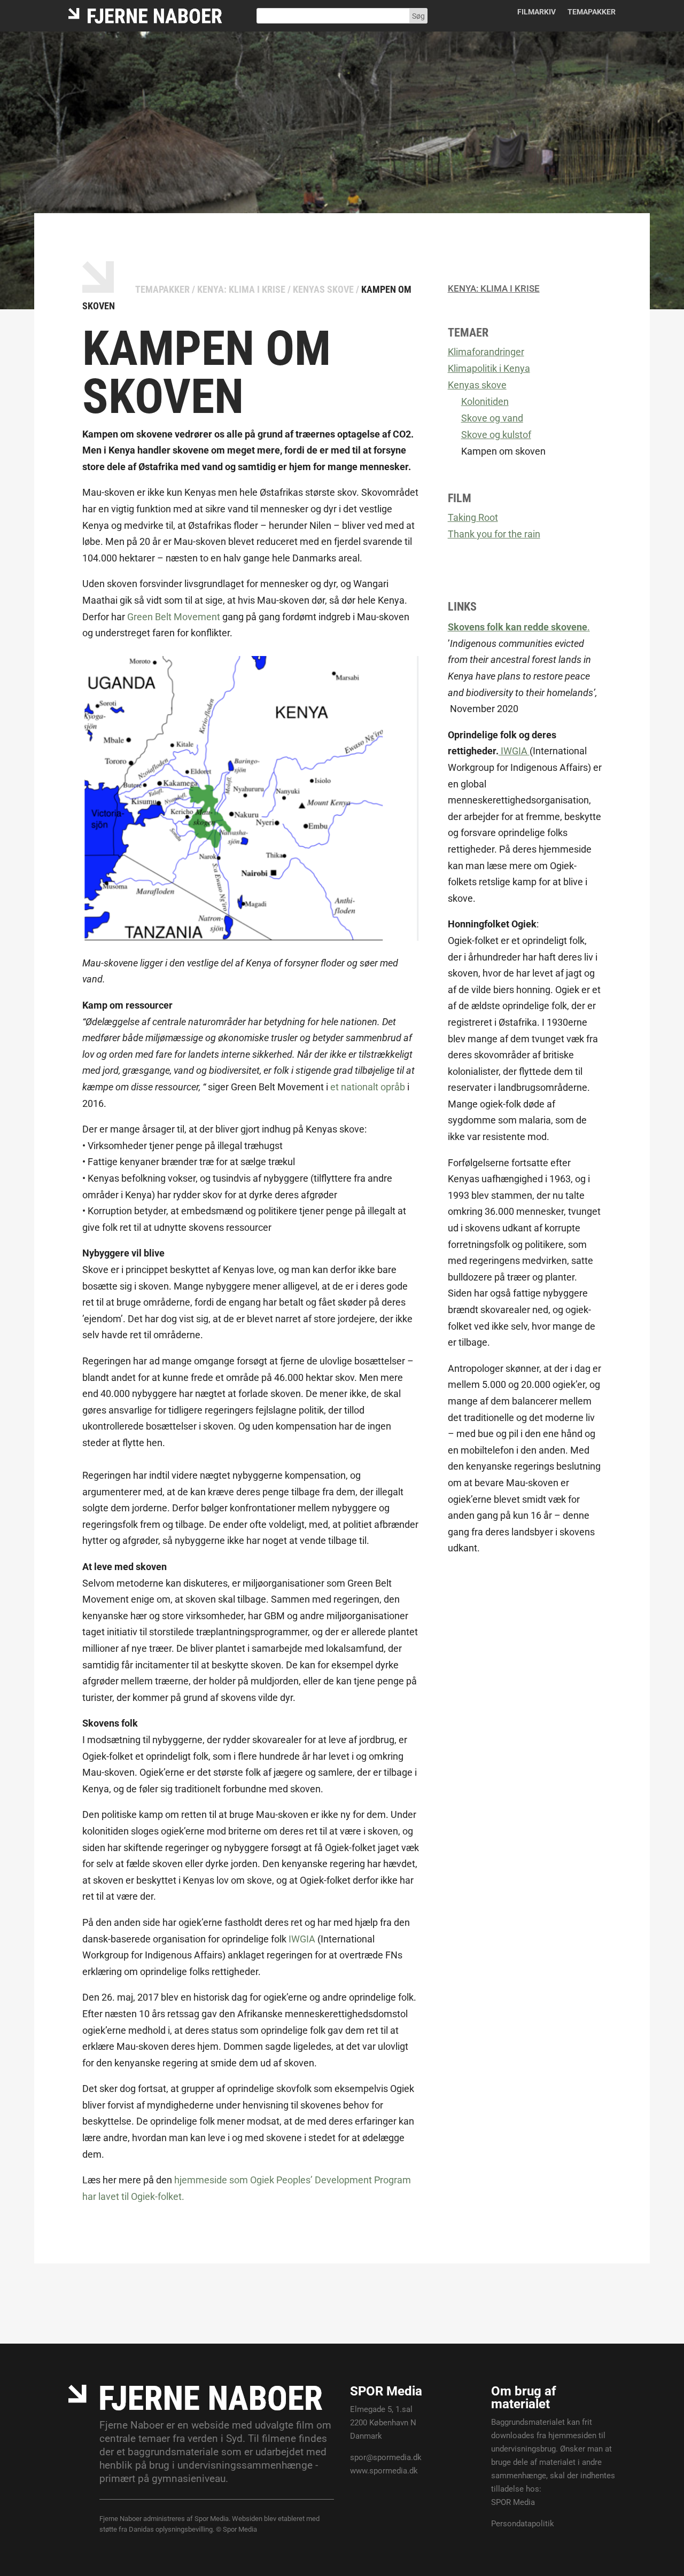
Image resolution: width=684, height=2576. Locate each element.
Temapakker (592, 12)
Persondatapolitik (523, 2524)
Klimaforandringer (486, 352)
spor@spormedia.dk (386, 2457)
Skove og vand (492, 418)
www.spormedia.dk (384, 2471)
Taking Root (473, 517)
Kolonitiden (485, 401)
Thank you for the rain (494, 534)
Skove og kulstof (496, 435)
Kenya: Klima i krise (241, 289)
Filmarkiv (537, 12)
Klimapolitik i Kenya (489, 368)
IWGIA (302, 1939)
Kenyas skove (323, 289)
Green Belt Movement (174, 617)
